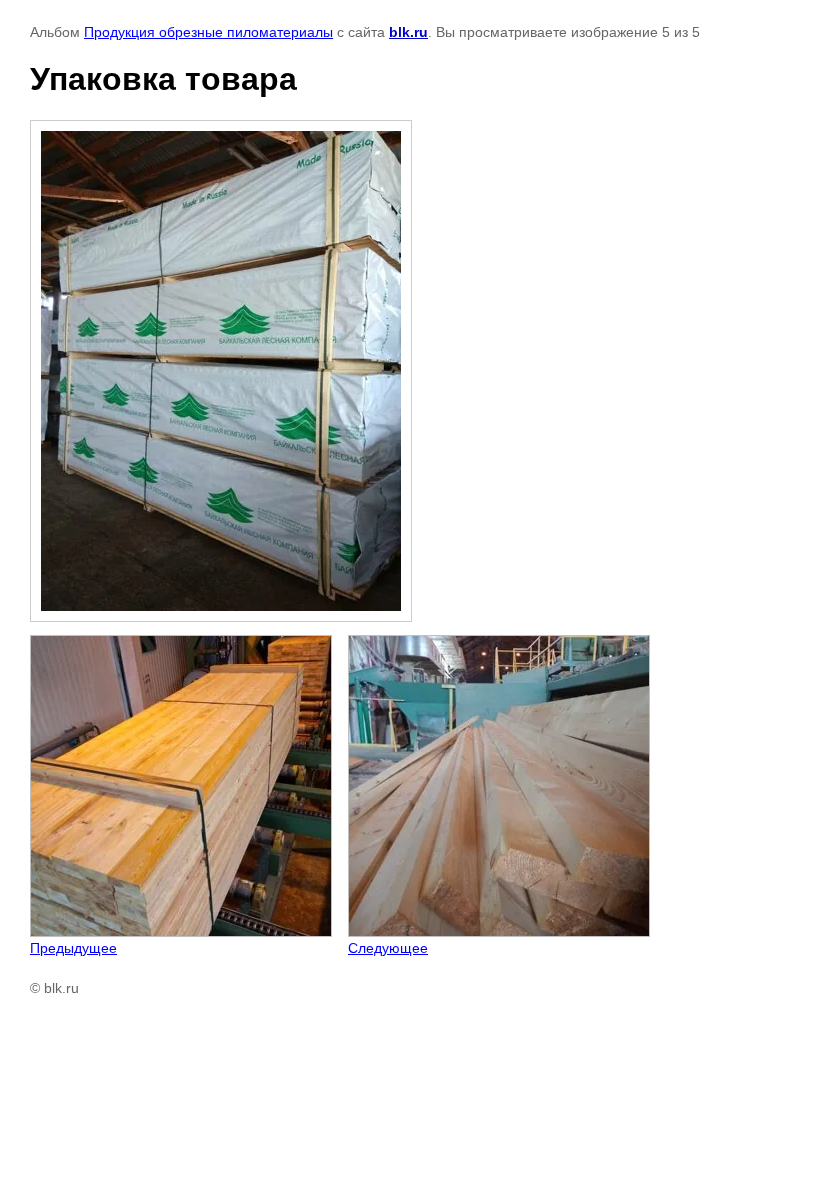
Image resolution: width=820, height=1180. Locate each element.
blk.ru (408, 32)
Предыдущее (73, 948)
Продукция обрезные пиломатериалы (208, 32)
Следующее (388, 948)
